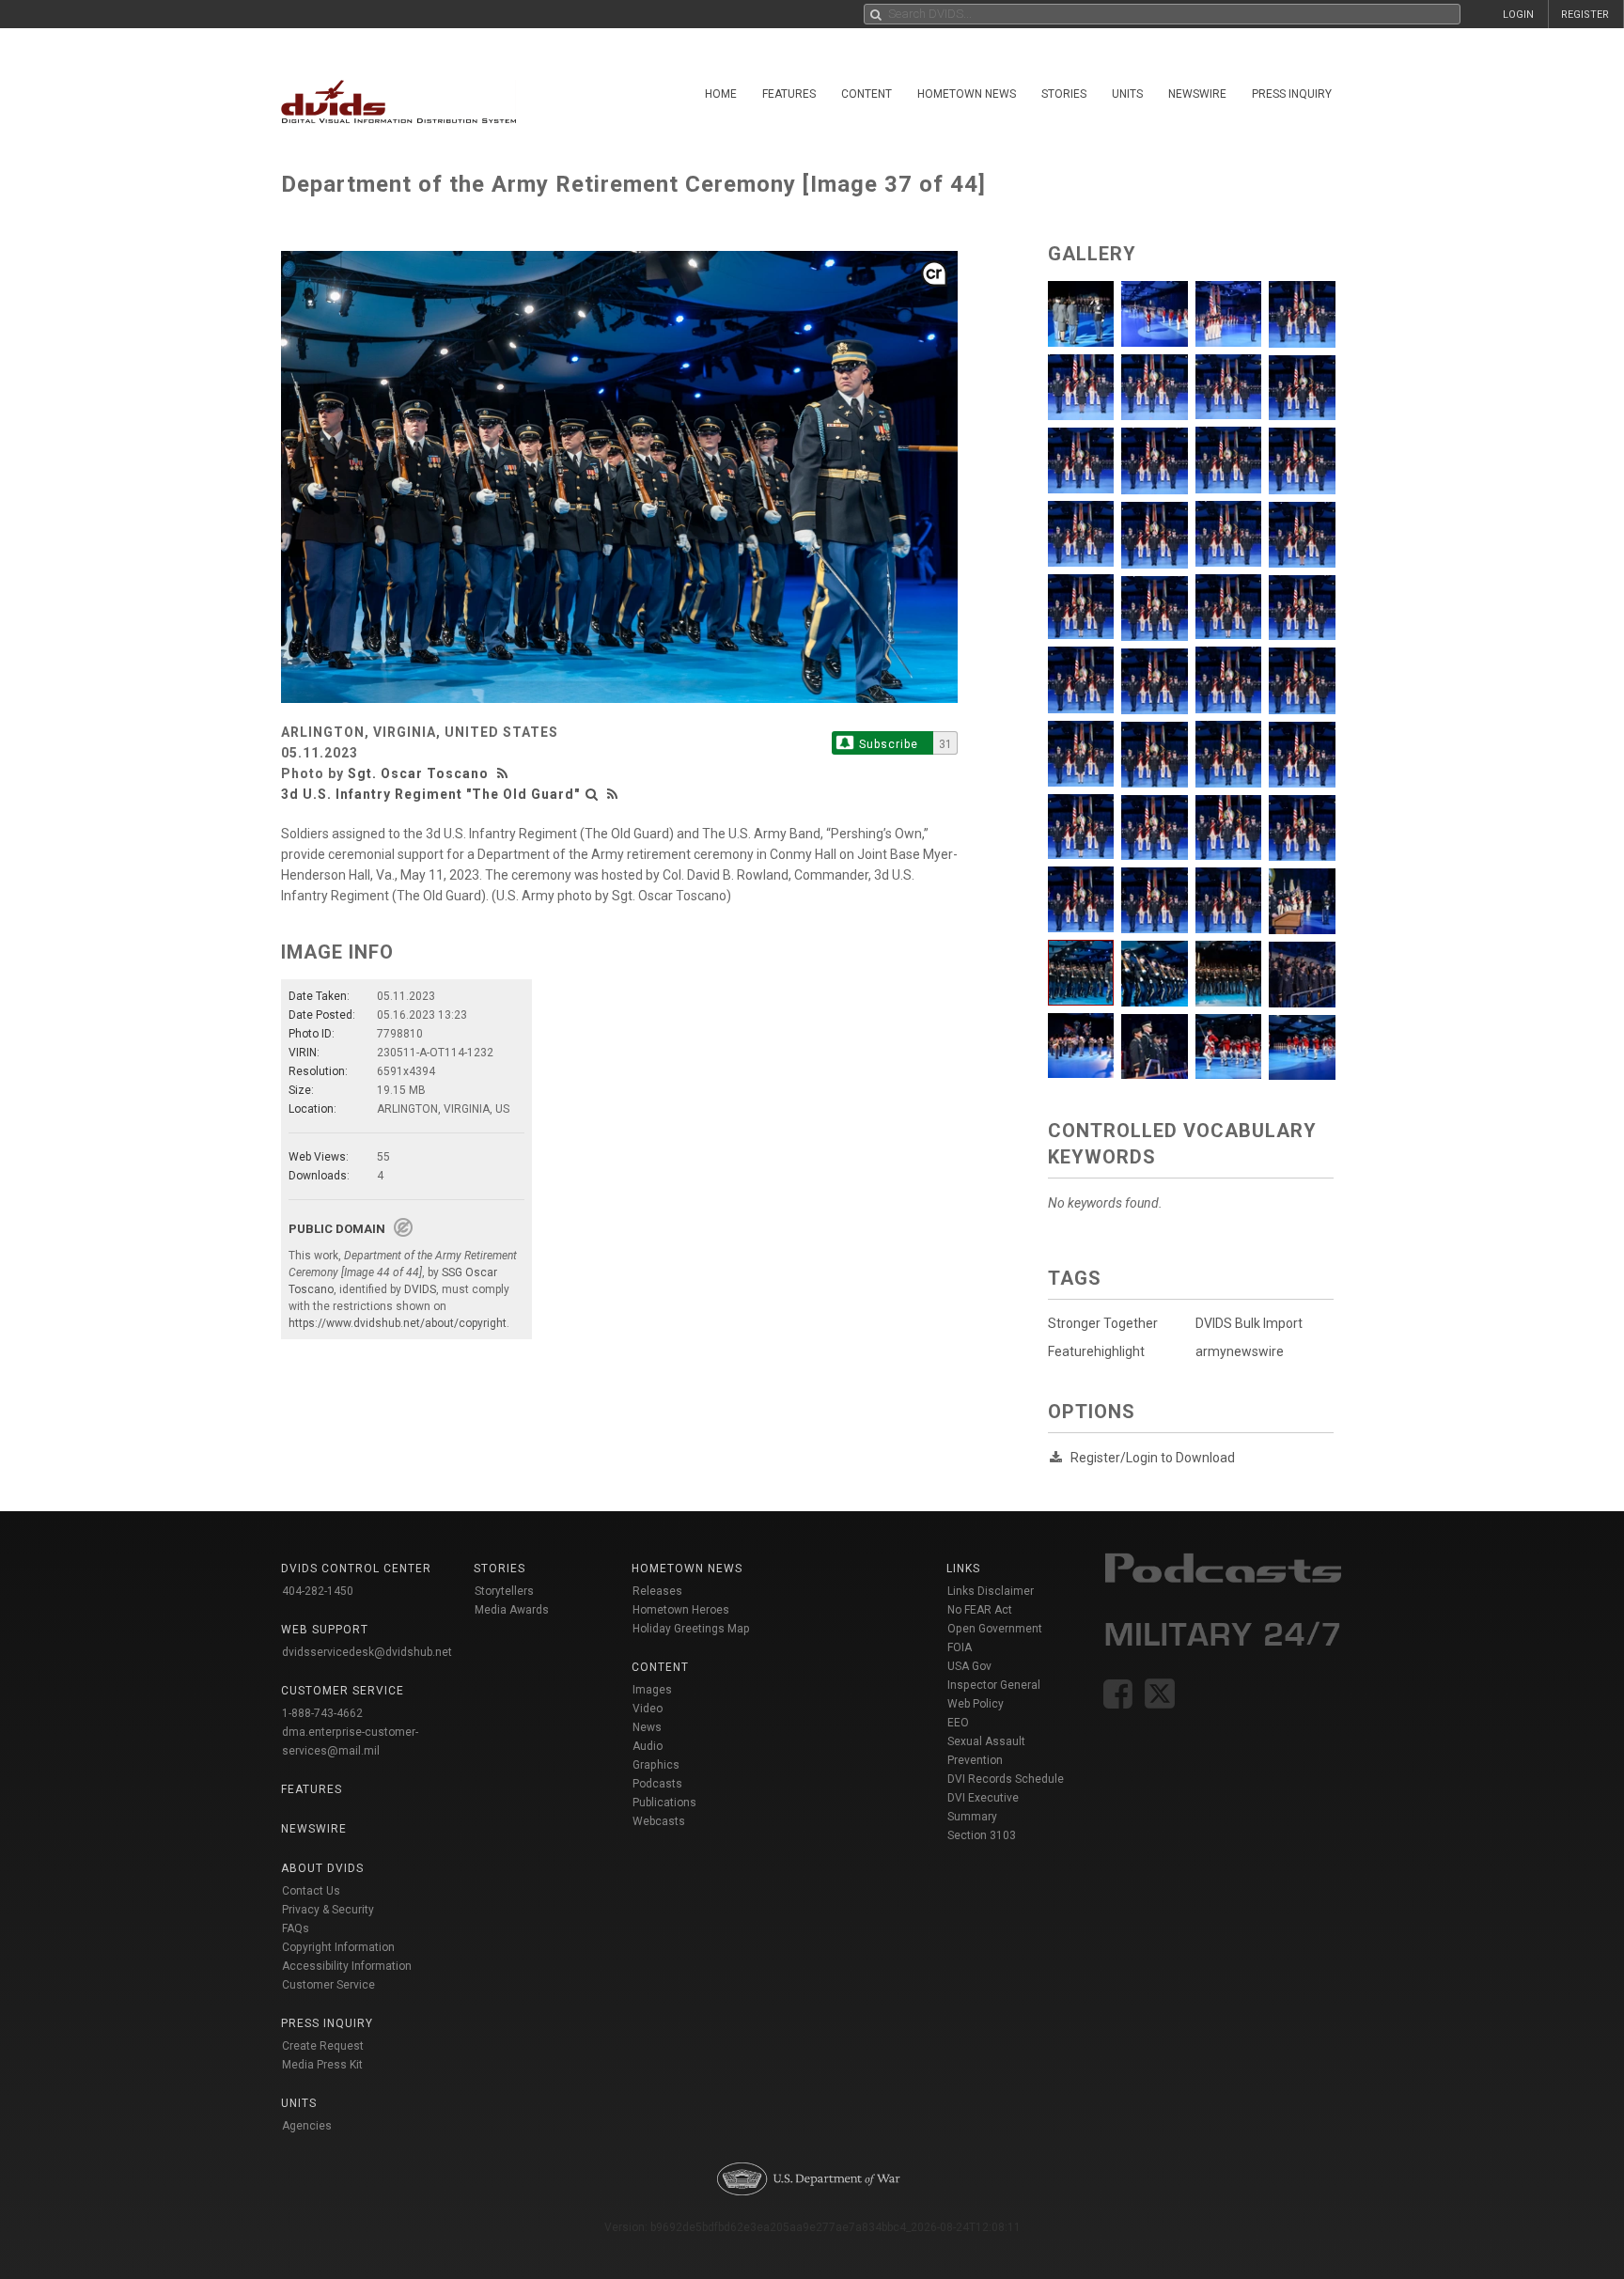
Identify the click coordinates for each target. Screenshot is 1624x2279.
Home (721, 94)
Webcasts (659, 1821)
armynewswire (1240, 1351)
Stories (1064, 94)
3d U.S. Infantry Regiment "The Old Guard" (430, 794)
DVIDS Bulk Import (1249, 1323)
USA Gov (969, 1666)
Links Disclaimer (991, 1591)
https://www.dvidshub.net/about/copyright (398, 1323)
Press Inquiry (1292, 94)
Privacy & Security (328, 1910)
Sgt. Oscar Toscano (418, 773)
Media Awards (512, 1610)
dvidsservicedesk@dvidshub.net (367, 1652)
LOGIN (1518, 15)
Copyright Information (338, 1947)
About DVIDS (322, 1868)
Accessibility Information (347, 1966)
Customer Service (328, 1985)
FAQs (296, 1928)
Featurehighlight (1096, 1351)
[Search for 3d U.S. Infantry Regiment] (592, 794)
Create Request (323, 2046)
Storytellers (504, 1591)
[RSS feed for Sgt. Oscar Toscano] (505, 773)
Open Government (995, 1629)
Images (652, 1690)
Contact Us (311, 1891)
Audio (648, 1746)
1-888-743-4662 (322, 1713)
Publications (664, 1803)
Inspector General (994, 1685)
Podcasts (657, 1784)
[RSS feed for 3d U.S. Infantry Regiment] (613, 794)
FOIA (960, 1647)
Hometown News (967, 94)
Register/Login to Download (1153, 1458)
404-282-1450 (318, 1591)
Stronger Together (1103, 1323)
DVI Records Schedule (1006, 1779)
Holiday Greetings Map (691, 1629)
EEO (958, 1723)
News (647, 1727)
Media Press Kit (322, 2065)
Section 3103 (982, 1835)
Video (648, 1709)
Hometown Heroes (681, 1610)
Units (1127, 94)
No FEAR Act (980, 1610)
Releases (657, 1591)
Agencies (307, 2126)
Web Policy (976, 1704)
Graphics (656, 1765)
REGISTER (1585, 15)
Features (789, 94)
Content (867, 94)
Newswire (1197, 94)
